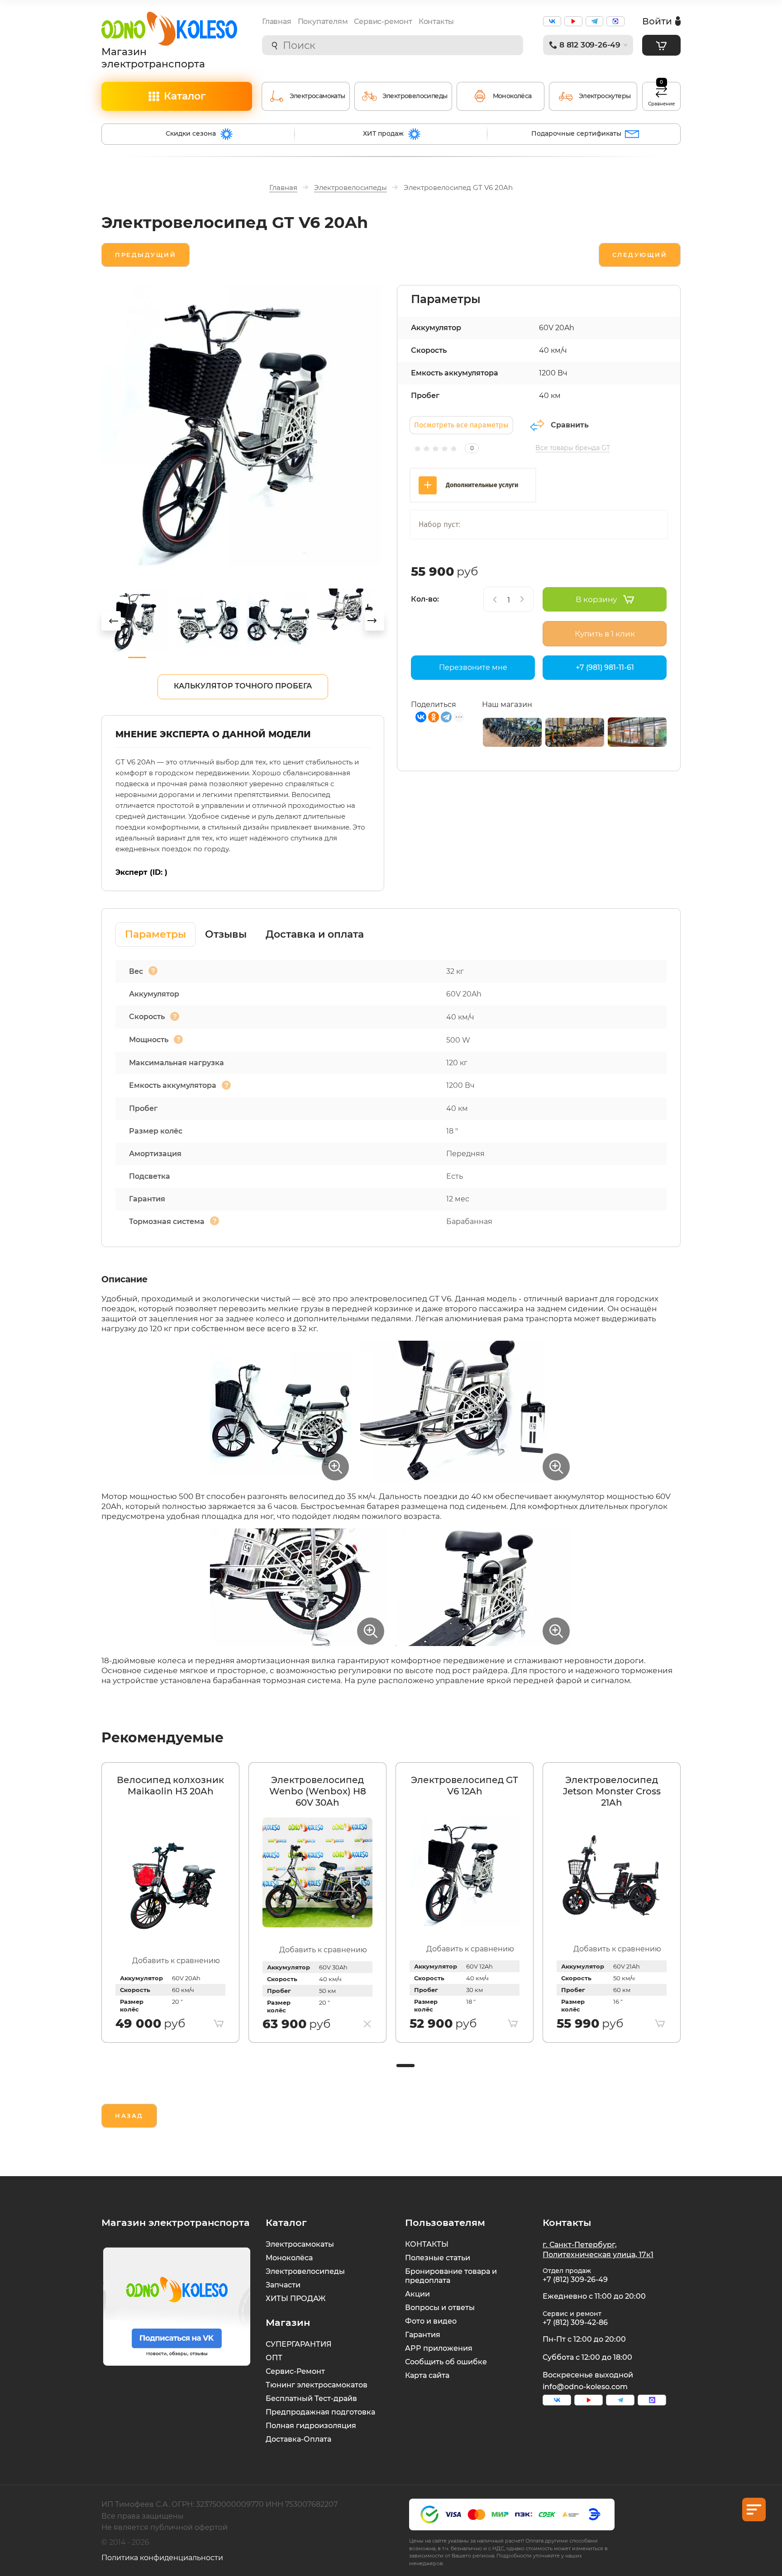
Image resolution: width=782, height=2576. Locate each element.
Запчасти (283, 2285)
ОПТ (274, 2358)
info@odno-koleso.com (585, 2387)
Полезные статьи (438, 2258)
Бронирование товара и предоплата (451, 2276)
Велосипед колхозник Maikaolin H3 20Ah (170, 1786)
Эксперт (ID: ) (141, 872)
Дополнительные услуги (482, 485)
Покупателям (323, 21)
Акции (417, 2294)
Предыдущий (145, 255)
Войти (657, 21)
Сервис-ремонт (383, 21)
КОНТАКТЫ (427, 2244)
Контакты (436, 21)
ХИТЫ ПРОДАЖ (296, 2298)
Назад (129, 2116)
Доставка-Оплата (298, 2439)
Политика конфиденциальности (162, 2558)
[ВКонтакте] (421, 717)
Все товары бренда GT (573, 448)
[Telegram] (446, 717)
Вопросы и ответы (440, 2308)
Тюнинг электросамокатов (317, 2385)
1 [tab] (405, 2066)
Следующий (640, 255)
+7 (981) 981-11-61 (605, 667)
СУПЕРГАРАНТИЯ (299, 2344)
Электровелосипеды (305, 2271)
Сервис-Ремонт (295, 2371)
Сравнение (661, 95)
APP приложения (439, 2348)
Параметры (155, 934)
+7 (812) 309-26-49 (575, 2279)
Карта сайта (427, 2375)
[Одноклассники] (434, 717)
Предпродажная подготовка (320, 2412)
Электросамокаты (300, 2244)
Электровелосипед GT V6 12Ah (465, 1786)
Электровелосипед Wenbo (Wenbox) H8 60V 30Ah (318, 1791)
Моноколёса (289, 2258)
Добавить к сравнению (176, 1961)
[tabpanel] (170, 1902)
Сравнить (570, 425)
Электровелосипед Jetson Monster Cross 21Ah (612, 1791)
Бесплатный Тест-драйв (311, 2398)
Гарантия (423, 2335)
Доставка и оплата (315, 934)
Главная (277, 21)
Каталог (185, 96)
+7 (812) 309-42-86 (575, 2322)
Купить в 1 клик (605, 634)
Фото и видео (431, 2321)
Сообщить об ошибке (446, 2362)
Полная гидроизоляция (311, 2426)
